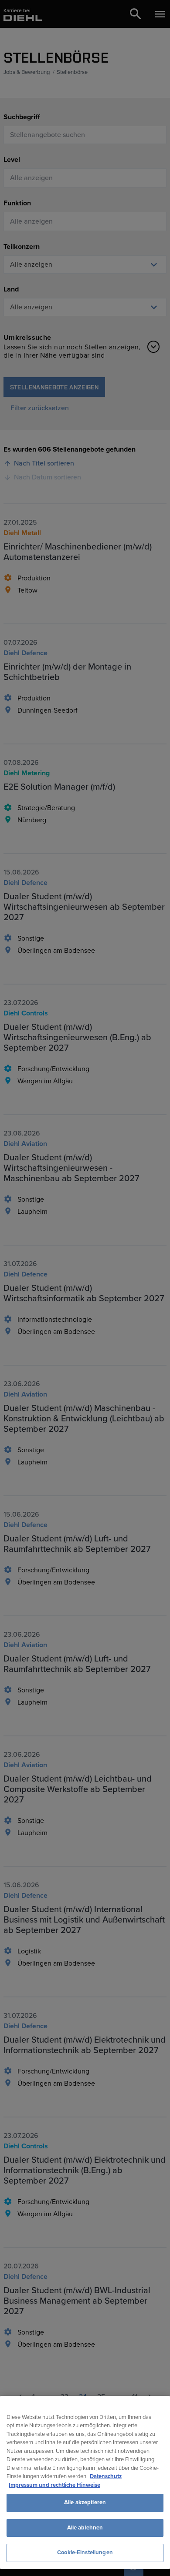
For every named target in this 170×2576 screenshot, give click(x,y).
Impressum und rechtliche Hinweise (54, 2485)
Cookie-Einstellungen (85, 2553)
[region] (85, 2482)
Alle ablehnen (85, 2528)
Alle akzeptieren (85, 2502)
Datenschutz (106, 2476)
